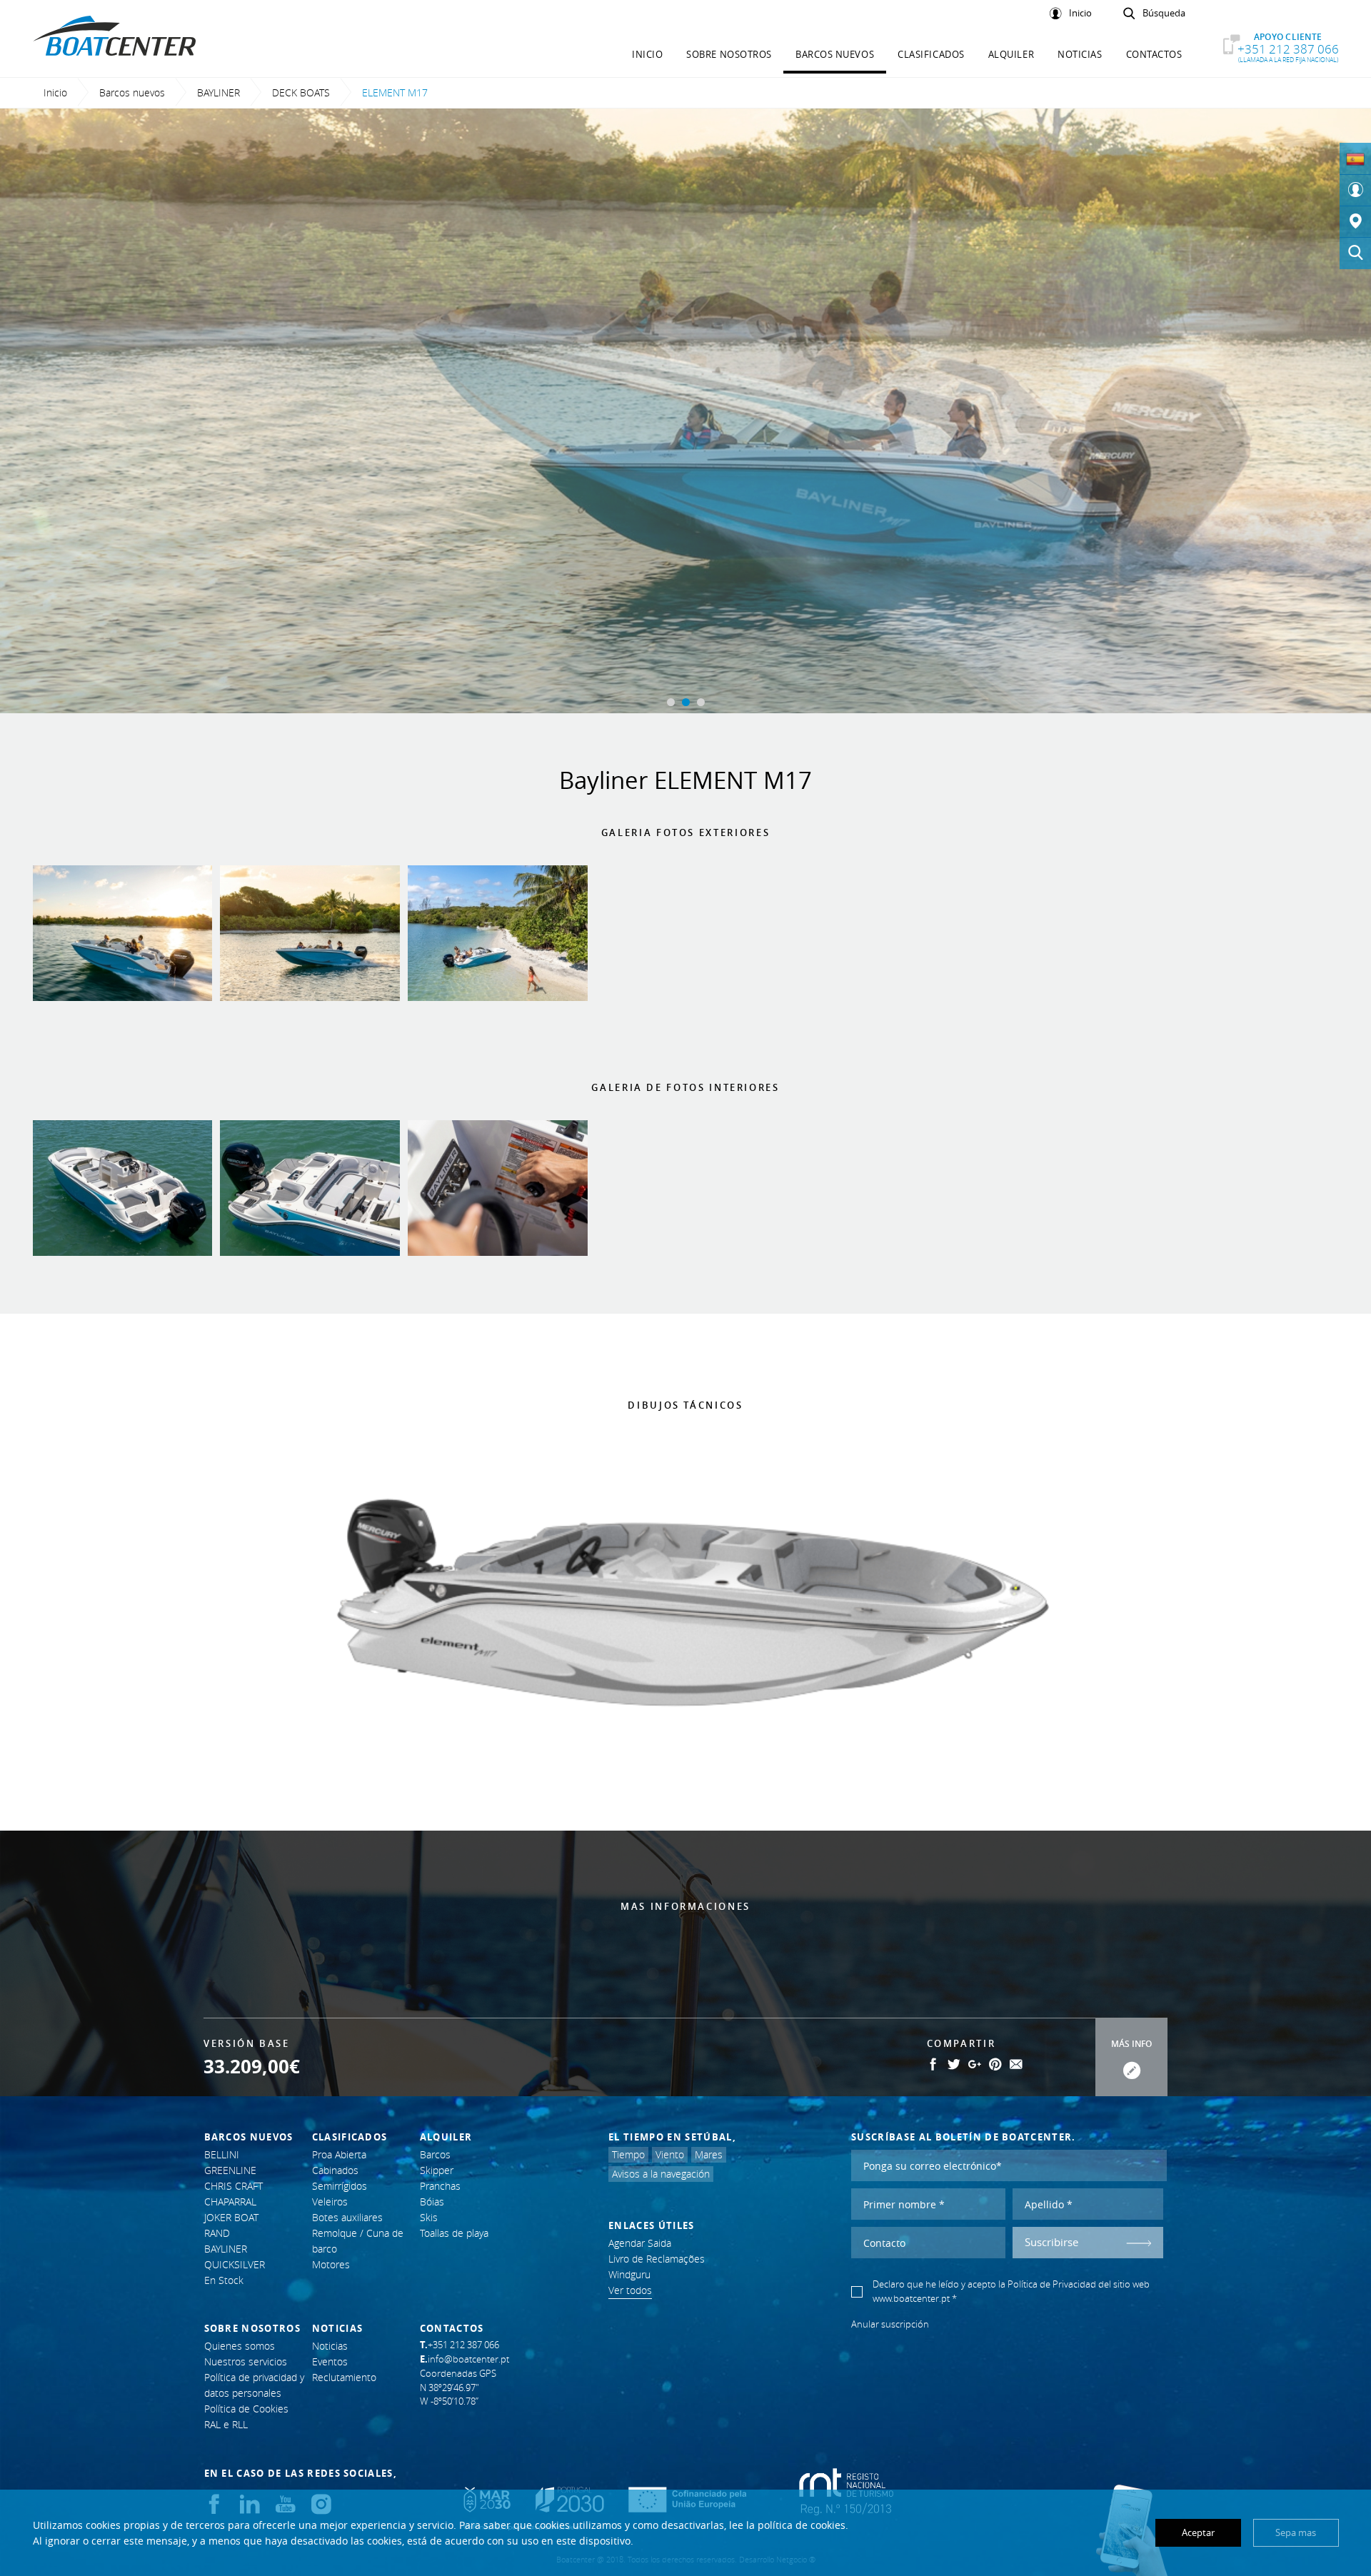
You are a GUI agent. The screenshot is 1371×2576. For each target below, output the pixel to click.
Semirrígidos (340, 2186)
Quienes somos (240, 2346)
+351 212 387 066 (1288, 48)
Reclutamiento (344, 2377)
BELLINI (222, 2154)
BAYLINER (219, 92)
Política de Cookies (246, 2409)
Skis (429, 2217)
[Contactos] (1355, 222)
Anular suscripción (890, 2324)
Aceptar (1198, 2532)
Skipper (437, 2170)
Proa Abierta (339, 2154)
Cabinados (335, 2170)
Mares (709, 2154)
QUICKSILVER (235, 2264)
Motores (331, 2264)
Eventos (330, 2361)
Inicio (1080, 14)
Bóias (432, 2202)
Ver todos (630, 2290)
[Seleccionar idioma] (1355, 159)
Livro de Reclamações (657, 2259)
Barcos (435, 2154)
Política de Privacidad (1052, 2284)
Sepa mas (1296, 2532)
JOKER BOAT (231, 2217)
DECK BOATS (301, 92)
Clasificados (931, 54)
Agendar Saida (640, 2243)
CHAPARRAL (230, 2202)
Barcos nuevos (835, 54)
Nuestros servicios (246, 2361)
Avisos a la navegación (661, 2174)
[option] (685, 411)
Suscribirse (1051, 2242)
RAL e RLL (226, 2424)
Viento (670, 2154)
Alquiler (1011, 54)
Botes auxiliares (347, 2217)
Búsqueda (1164, 14)
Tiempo (628, 2154)
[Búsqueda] (1355, 253)
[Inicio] (1355, 191)
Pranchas (440, 2186)
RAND (217, 2233)
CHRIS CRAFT (233, 2186)
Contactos (1154, 54)
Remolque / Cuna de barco (358, 2241)
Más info (1131, 2044)
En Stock (224, 2280)
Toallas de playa (454, 2233)
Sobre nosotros (729, 54)
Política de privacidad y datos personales (254, 2385)
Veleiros (330, 2202)
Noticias (1080, 54)
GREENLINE (230, 2170)
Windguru (629, 2274)
